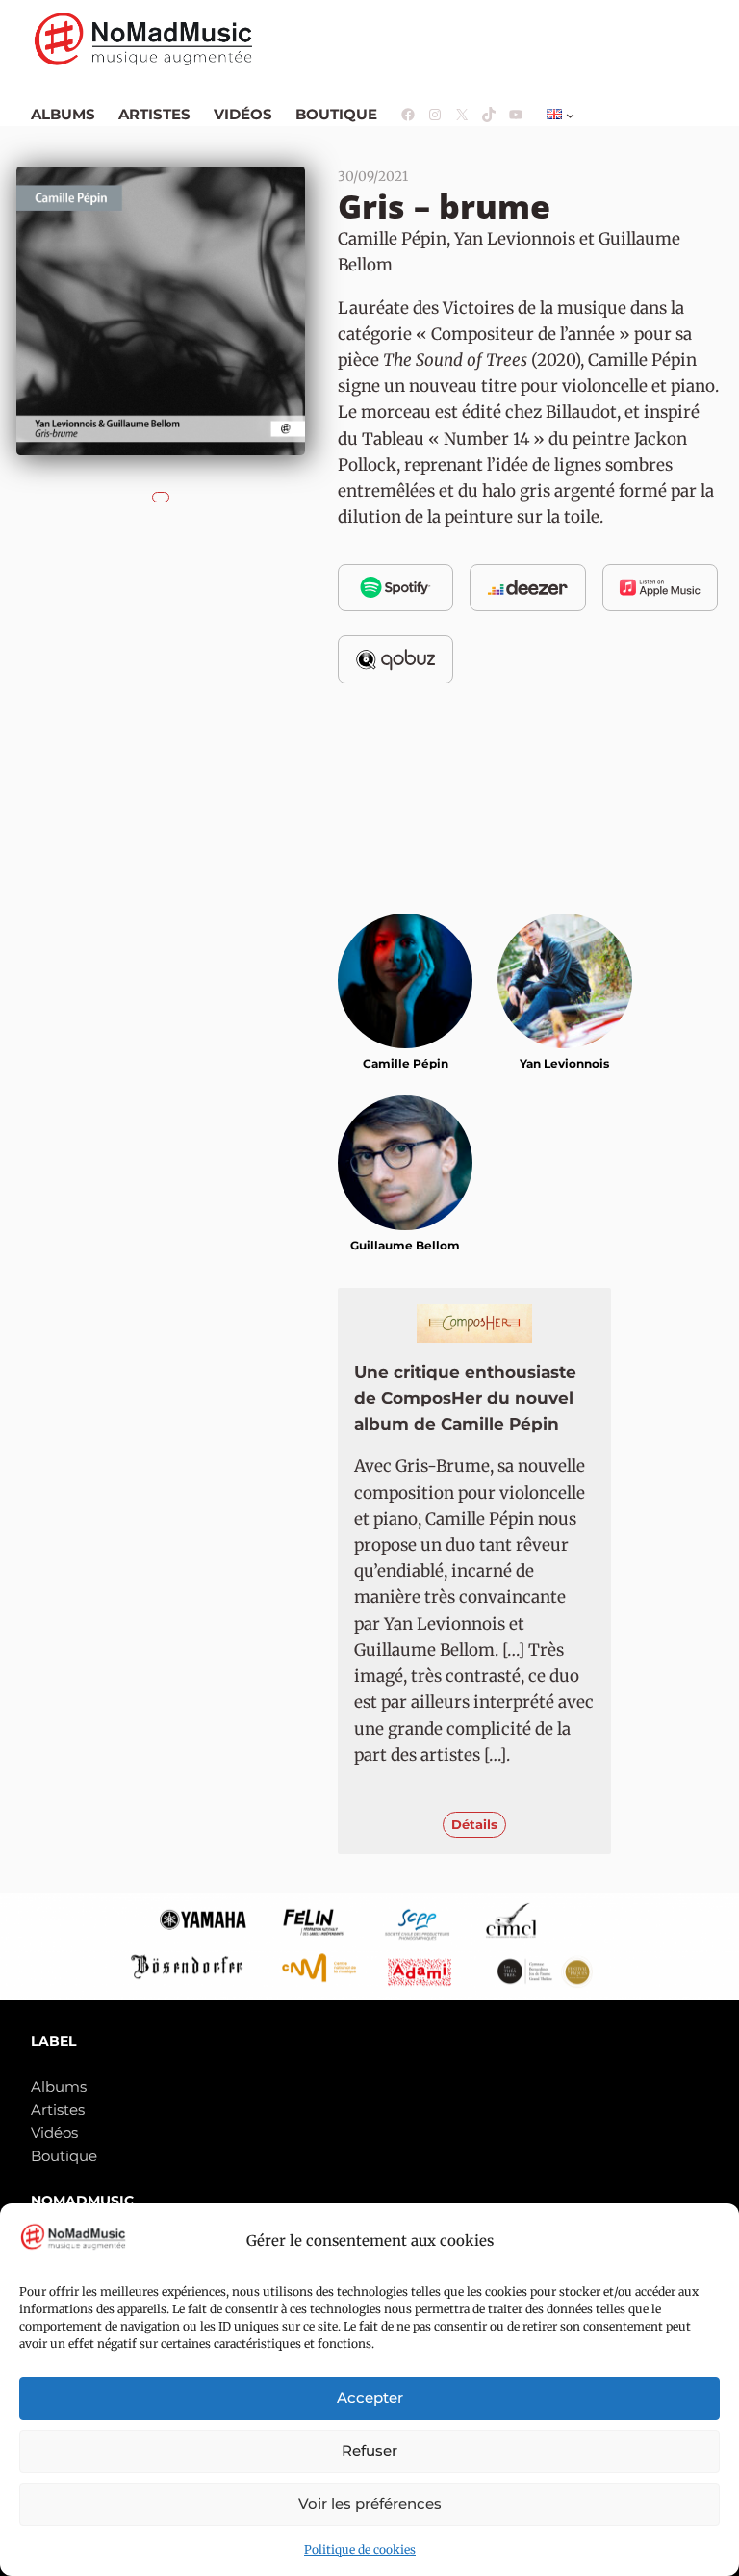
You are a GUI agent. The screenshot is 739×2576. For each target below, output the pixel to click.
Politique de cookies (360, 2550)
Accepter (370, 2397)
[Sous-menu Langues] (570, 115)
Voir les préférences (370, 2503)
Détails (474, 1824)
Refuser (369, 2450)
